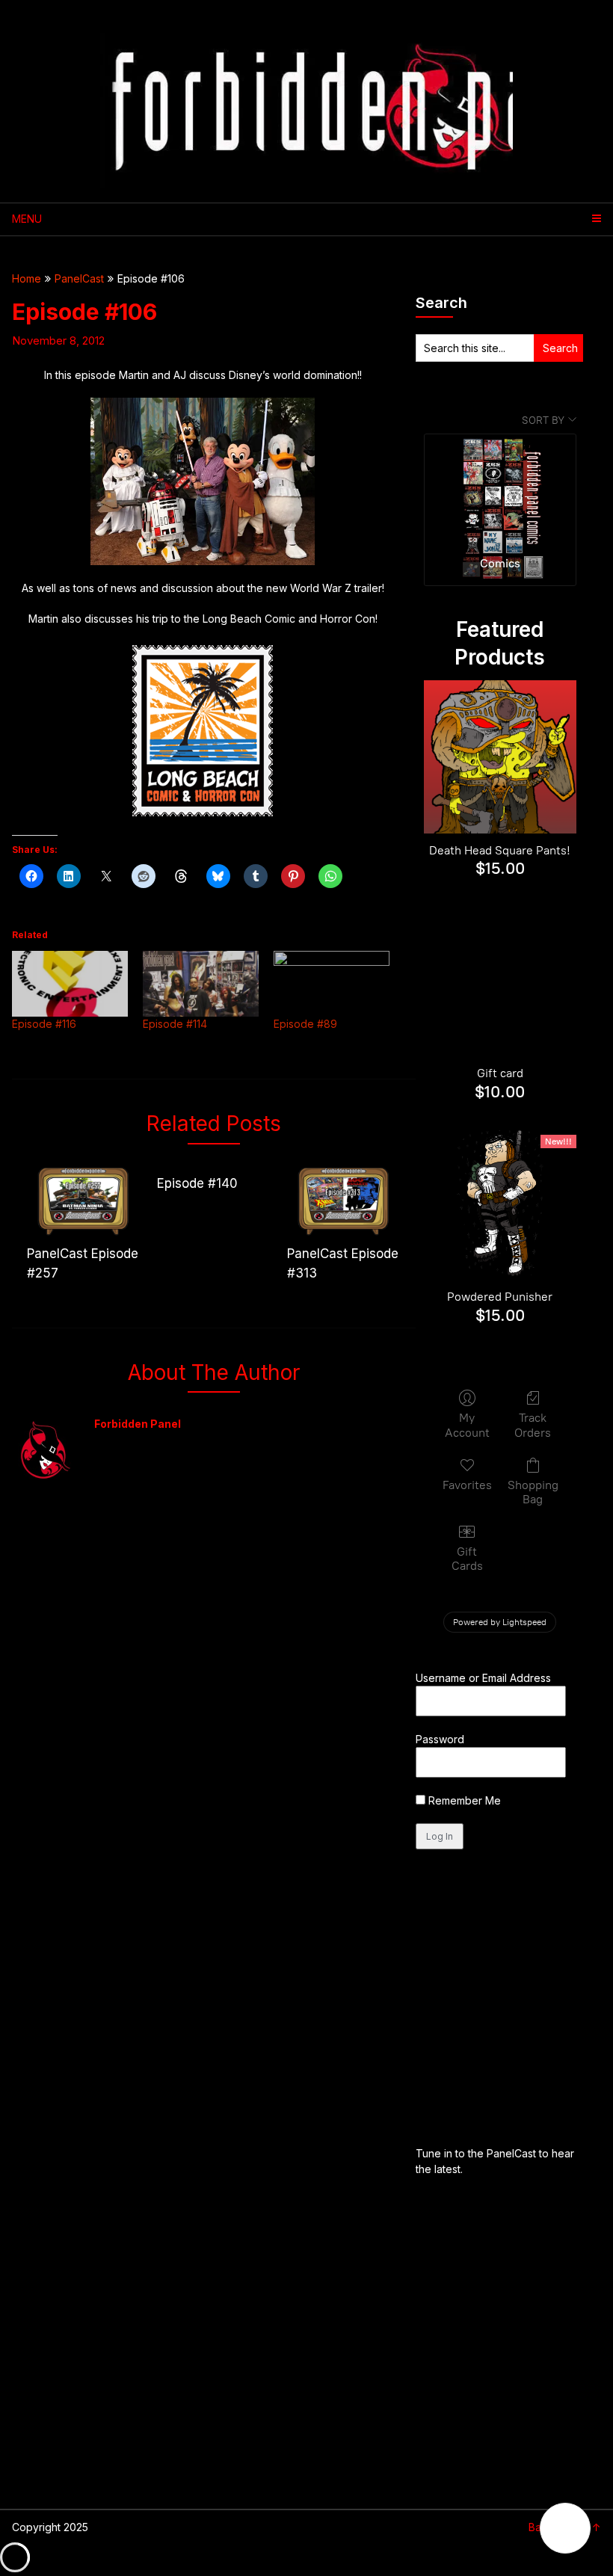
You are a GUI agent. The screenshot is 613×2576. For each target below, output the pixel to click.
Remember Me (463, 1800)
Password (440, 1739)
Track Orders (533, 1425)
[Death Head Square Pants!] (500, 757)
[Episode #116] (70, 984)
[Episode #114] (201, 984)
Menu (27, 219)
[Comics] (500, 489)
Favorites (467, 1485)
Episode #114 (175, 1024)
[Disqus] (214, 1707)
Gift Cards (467, 1559)
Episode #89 (305, 1024)
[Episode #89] (332, 984)
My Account (467, 1425)
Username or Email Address (483, 1678)
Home (27, 278)
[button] (565, 2528)
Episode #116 (44, 1024)
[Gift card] (500, 980)
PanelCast (79, 278)
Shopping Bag (533, 1492)
